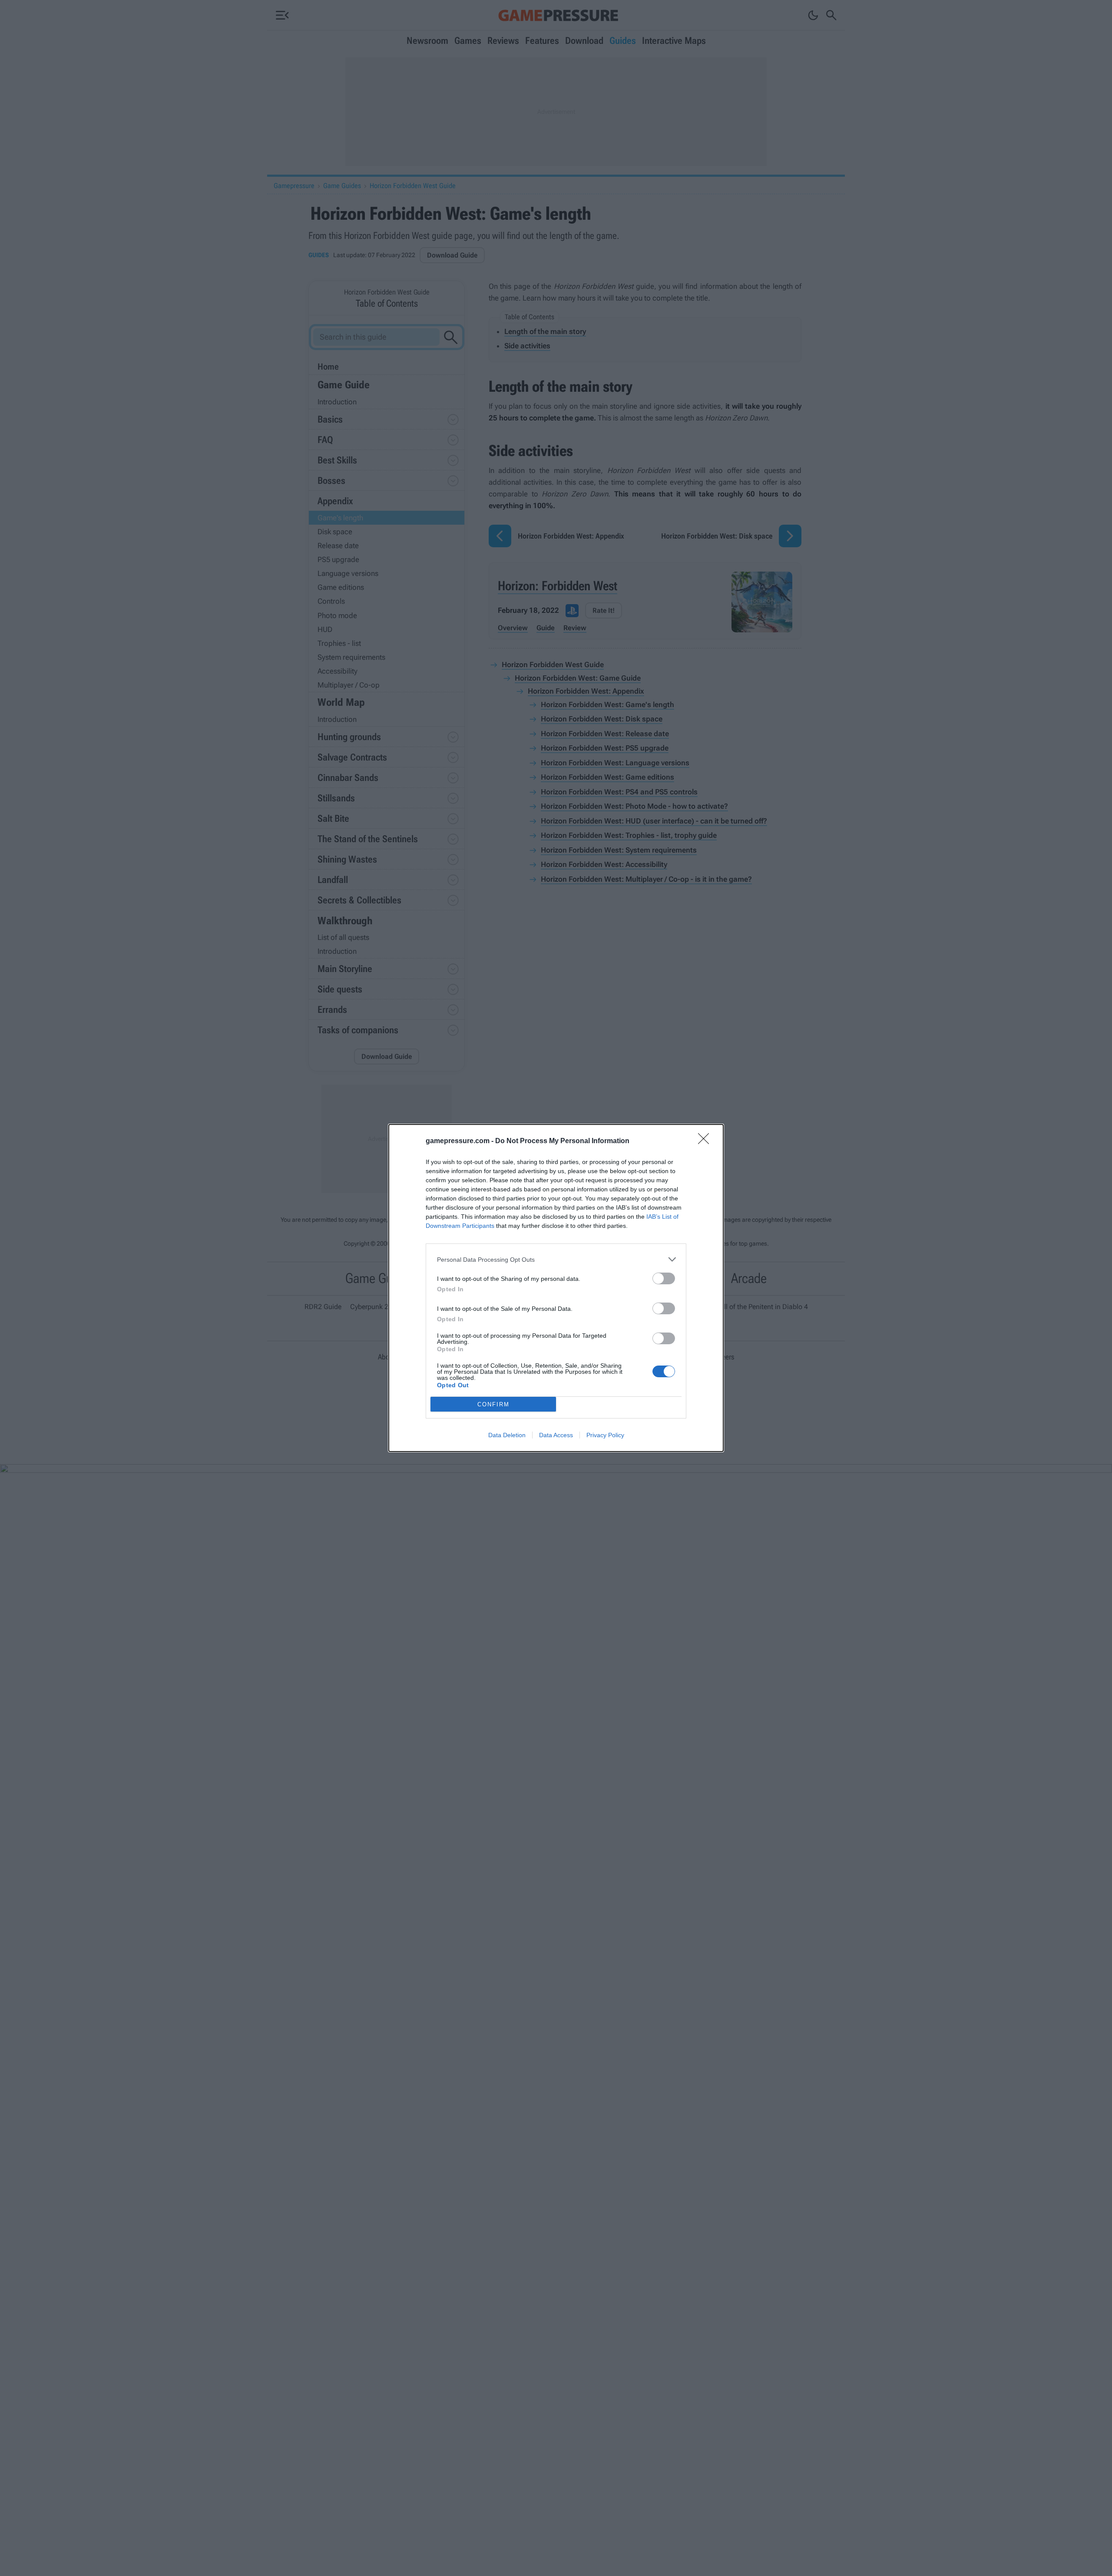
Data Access (556, 1435)
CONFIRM (493, 1404)
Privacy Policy (605, 1435)
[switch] (664, 1278)
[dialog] (556, 1288)
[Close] (706, 1141)
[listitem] (556, 1259)
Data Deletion (507, 1435)
